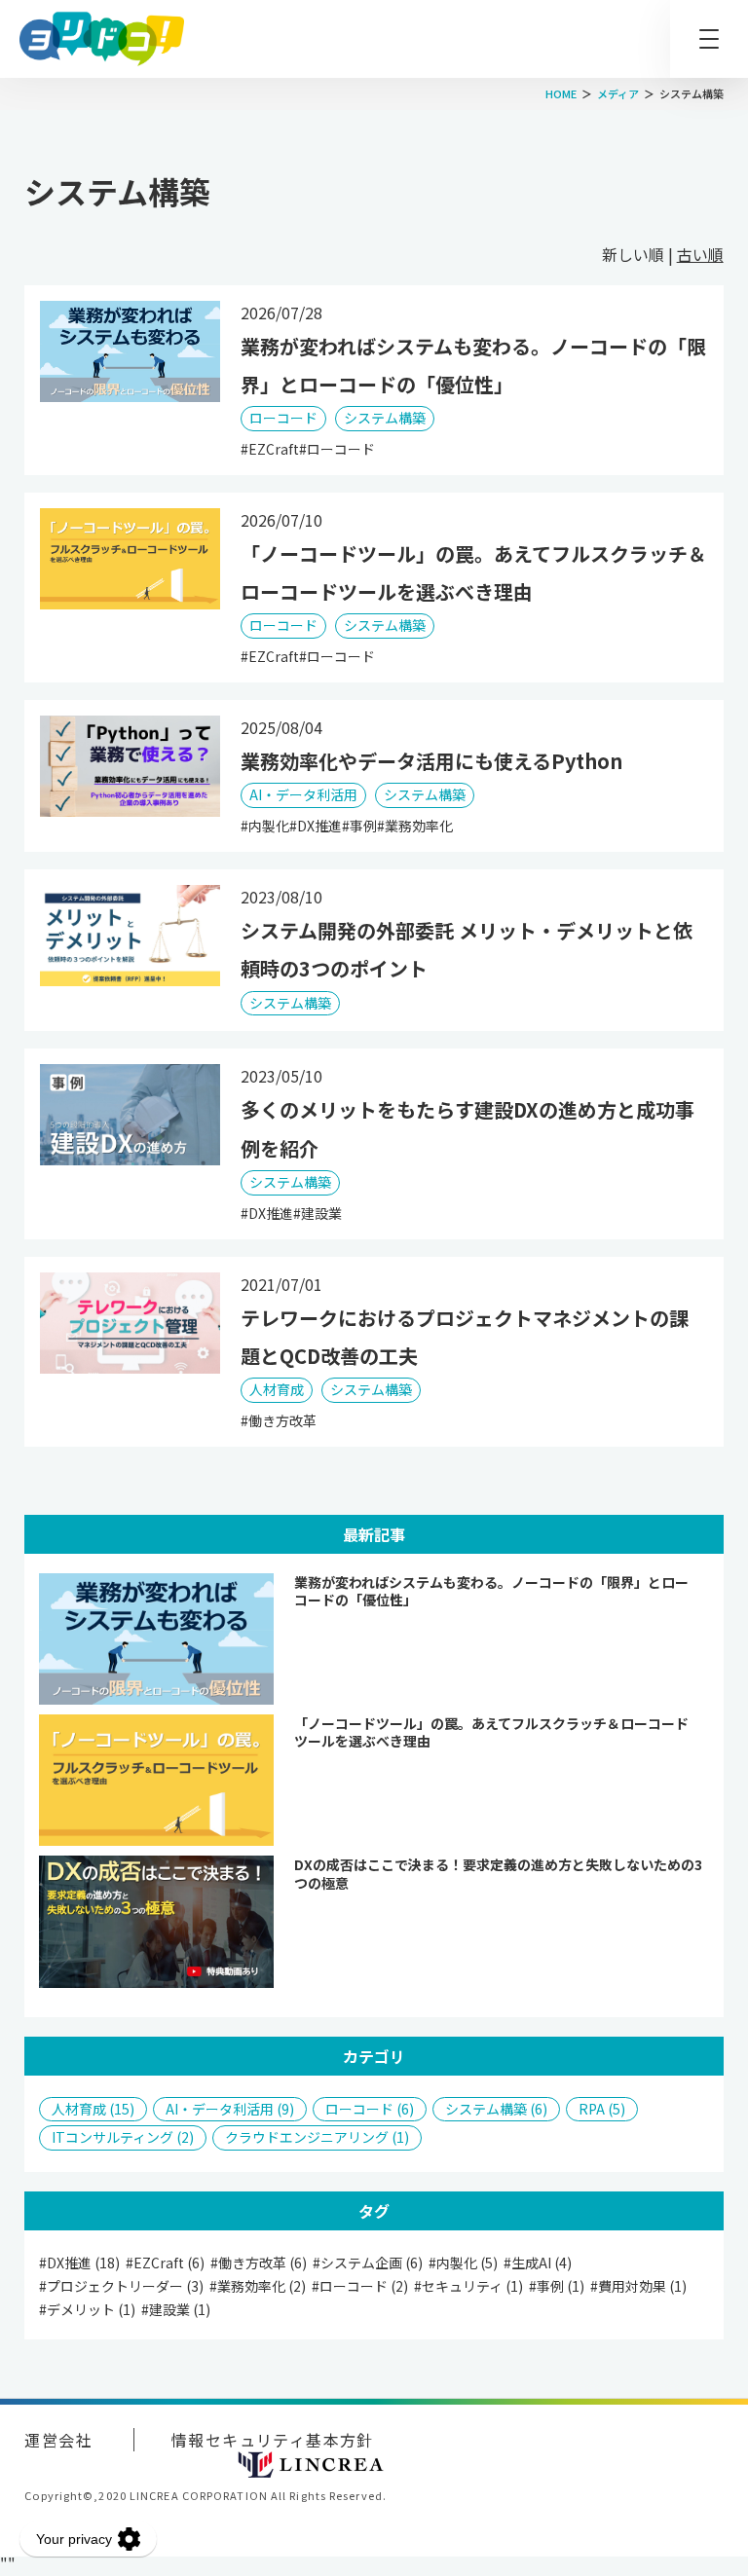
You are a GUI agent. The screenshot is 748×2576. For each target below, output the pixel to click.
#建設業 (318, 1213)
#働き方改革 (279, 1420)
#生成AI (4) (538, 2263)
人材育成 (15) (93, 2109)
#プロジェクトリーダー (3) (121, 2286)
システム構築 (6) (496, 2109)
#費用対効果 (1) (638, 2286)
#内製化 (265, 826)
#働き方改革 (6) (259, 2263)
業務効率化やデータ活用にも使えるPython (431, 761)
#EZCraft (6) (165, 2263)
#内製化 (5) (463, 2263)
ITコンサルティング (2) (123, 2137)
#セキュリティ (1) (468, 2286)
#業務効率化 (415, 826)
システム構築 (385, 418)
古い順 (700, 254)
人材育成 (277, 1389)
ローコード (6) (370, 2109)
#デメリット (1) (87, 2310)
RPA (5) (602, 2109)
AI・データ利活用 (303, 794)
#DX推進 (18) (79, 2263)
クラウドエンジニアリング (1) (317, 2137)
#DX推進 (316, 826)
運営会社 (58, 2440)
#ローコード (337, 449)
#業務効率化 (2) (258, 2286)
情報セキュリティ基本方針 (273, 2440)
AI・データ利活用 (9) (230, 2109)
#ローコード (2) (360, 2286)
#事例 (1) (557, 2286)
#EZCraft (270, 449)
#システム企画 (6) (368, 2263)
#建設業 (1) (176, 2310)
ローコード (283, 418)
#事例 (359, 826)
